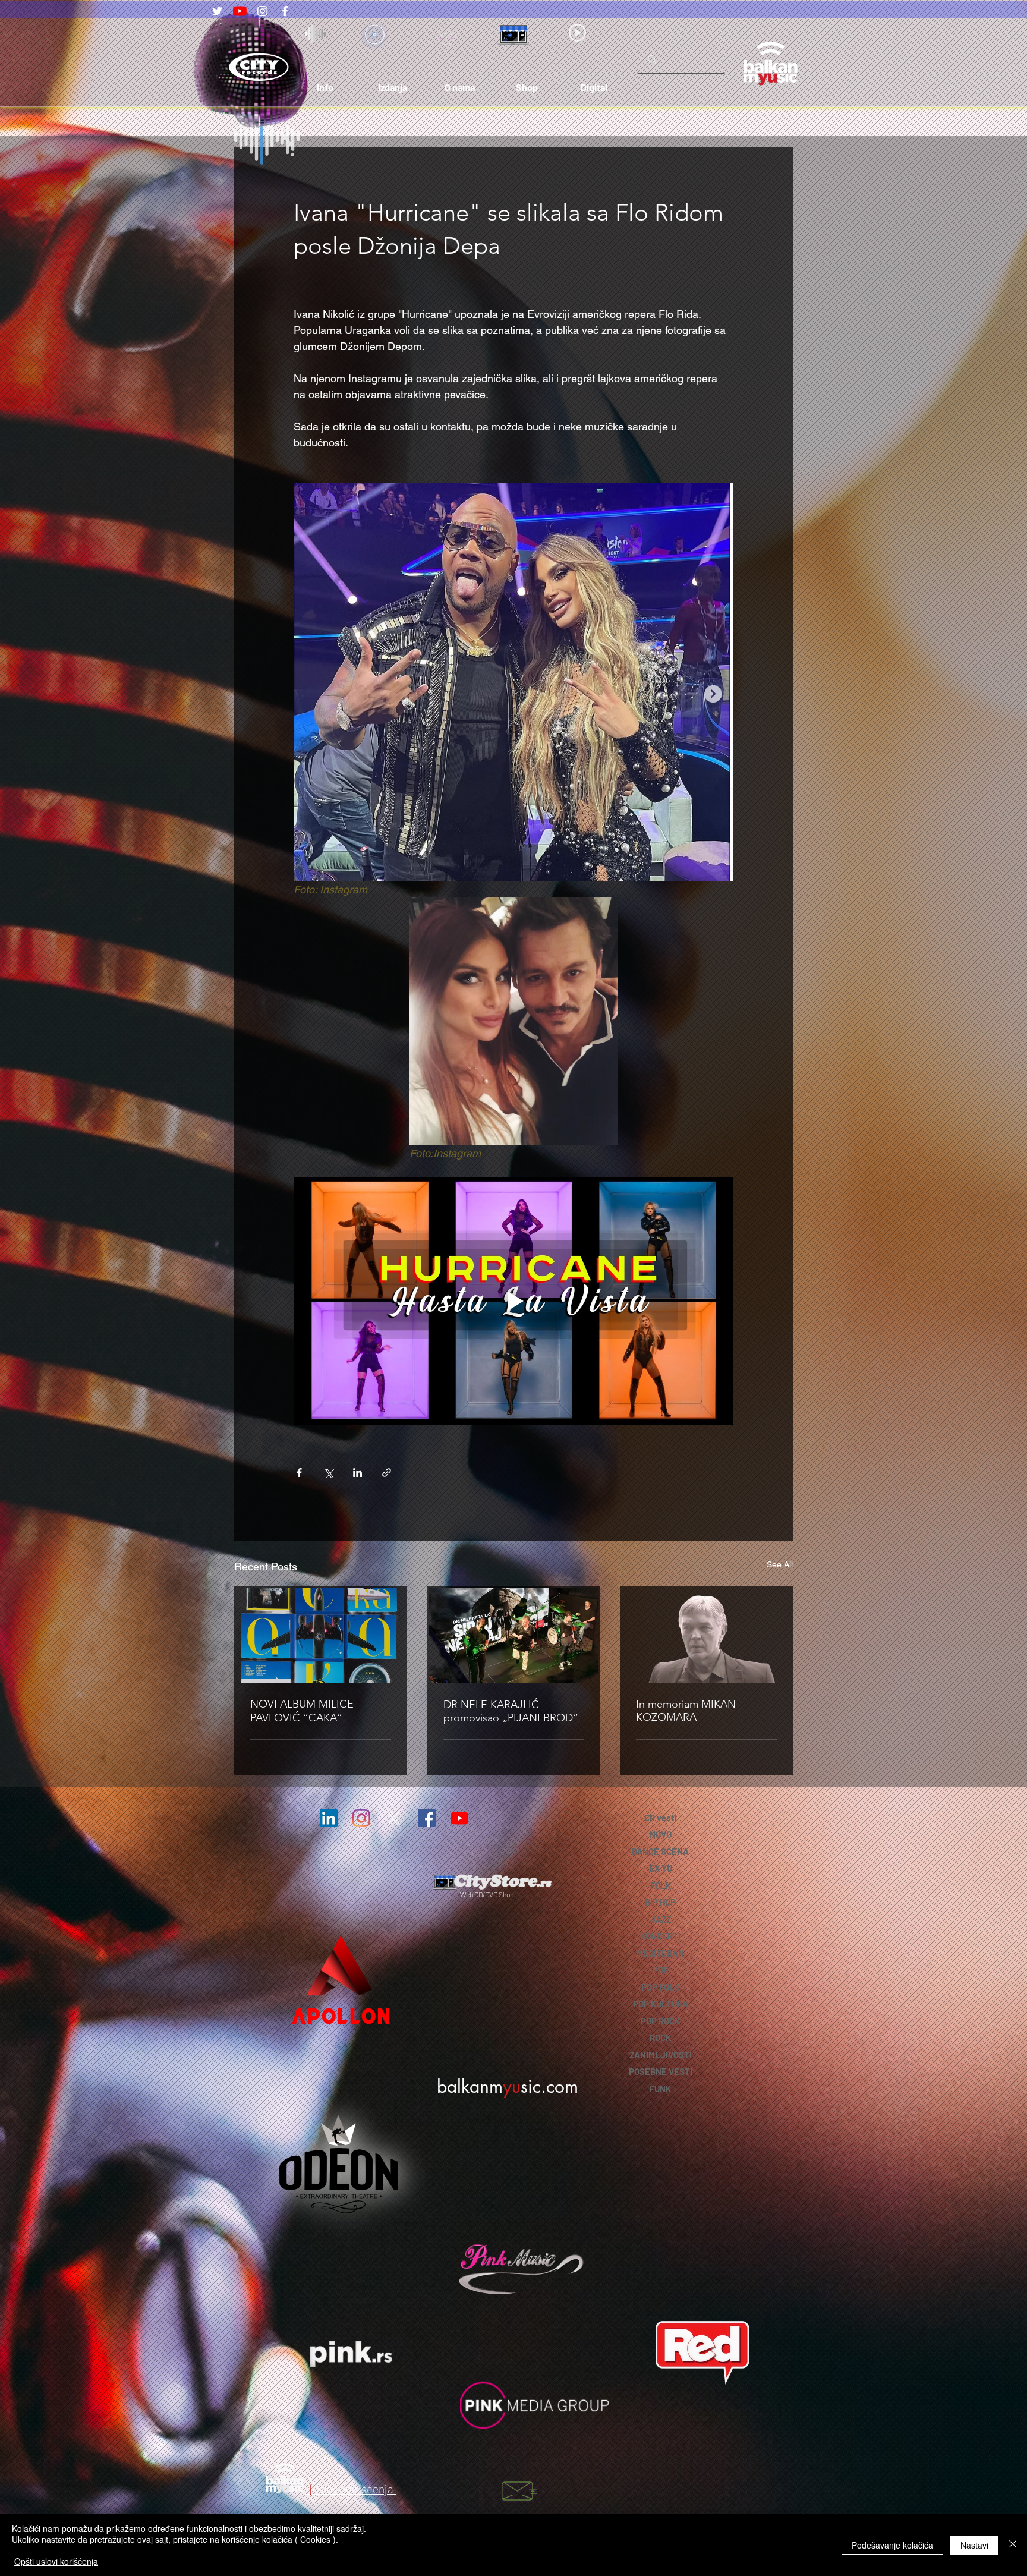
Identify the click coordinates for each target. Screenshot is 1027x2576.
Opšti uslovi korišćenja (56, 2561)
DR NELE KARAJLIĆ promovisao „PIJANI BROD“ (511, 1711)
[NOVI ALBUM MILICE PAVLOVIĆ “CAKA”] (321, 1636)
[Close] (1013, 2545)
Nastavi (974, 2545)
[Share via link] (387, 1473)
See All (780, 1564)
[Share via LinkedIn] (357, 1473)
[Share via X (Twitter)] (328, 1473)
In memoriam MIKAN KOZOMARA (686, 1711)
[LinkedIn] (329, 1818)
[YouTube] (240, 11)
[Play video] (513, 1301)
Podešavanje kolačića (892, 2545)
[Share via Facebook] (299, 1473)
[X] (394, 1818)
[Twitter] (217, 11)
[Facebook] (285, 11)
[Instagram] (262, 11)
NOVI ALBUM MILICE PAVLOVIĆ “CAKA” (302, 1711)
